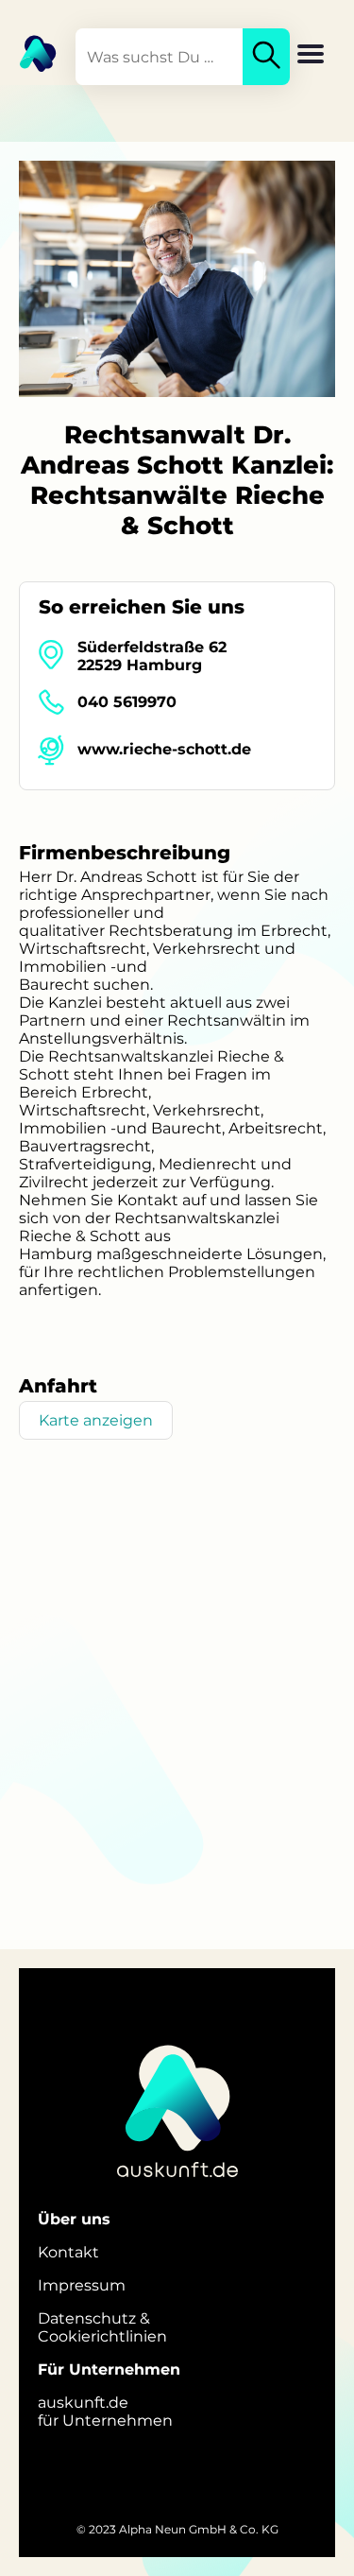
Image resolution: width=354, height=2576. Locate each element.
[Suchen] (266, 57)
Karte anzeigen (96, 1420)
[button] (311, 56)
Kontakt (68, 2252)
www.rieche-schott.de (164, 749)
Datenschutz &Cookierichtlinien (102, 2327)
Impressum (82, 2285)
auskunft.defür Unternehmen (105, 2412)
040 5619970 (127, 702)
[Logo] (28, 52)
